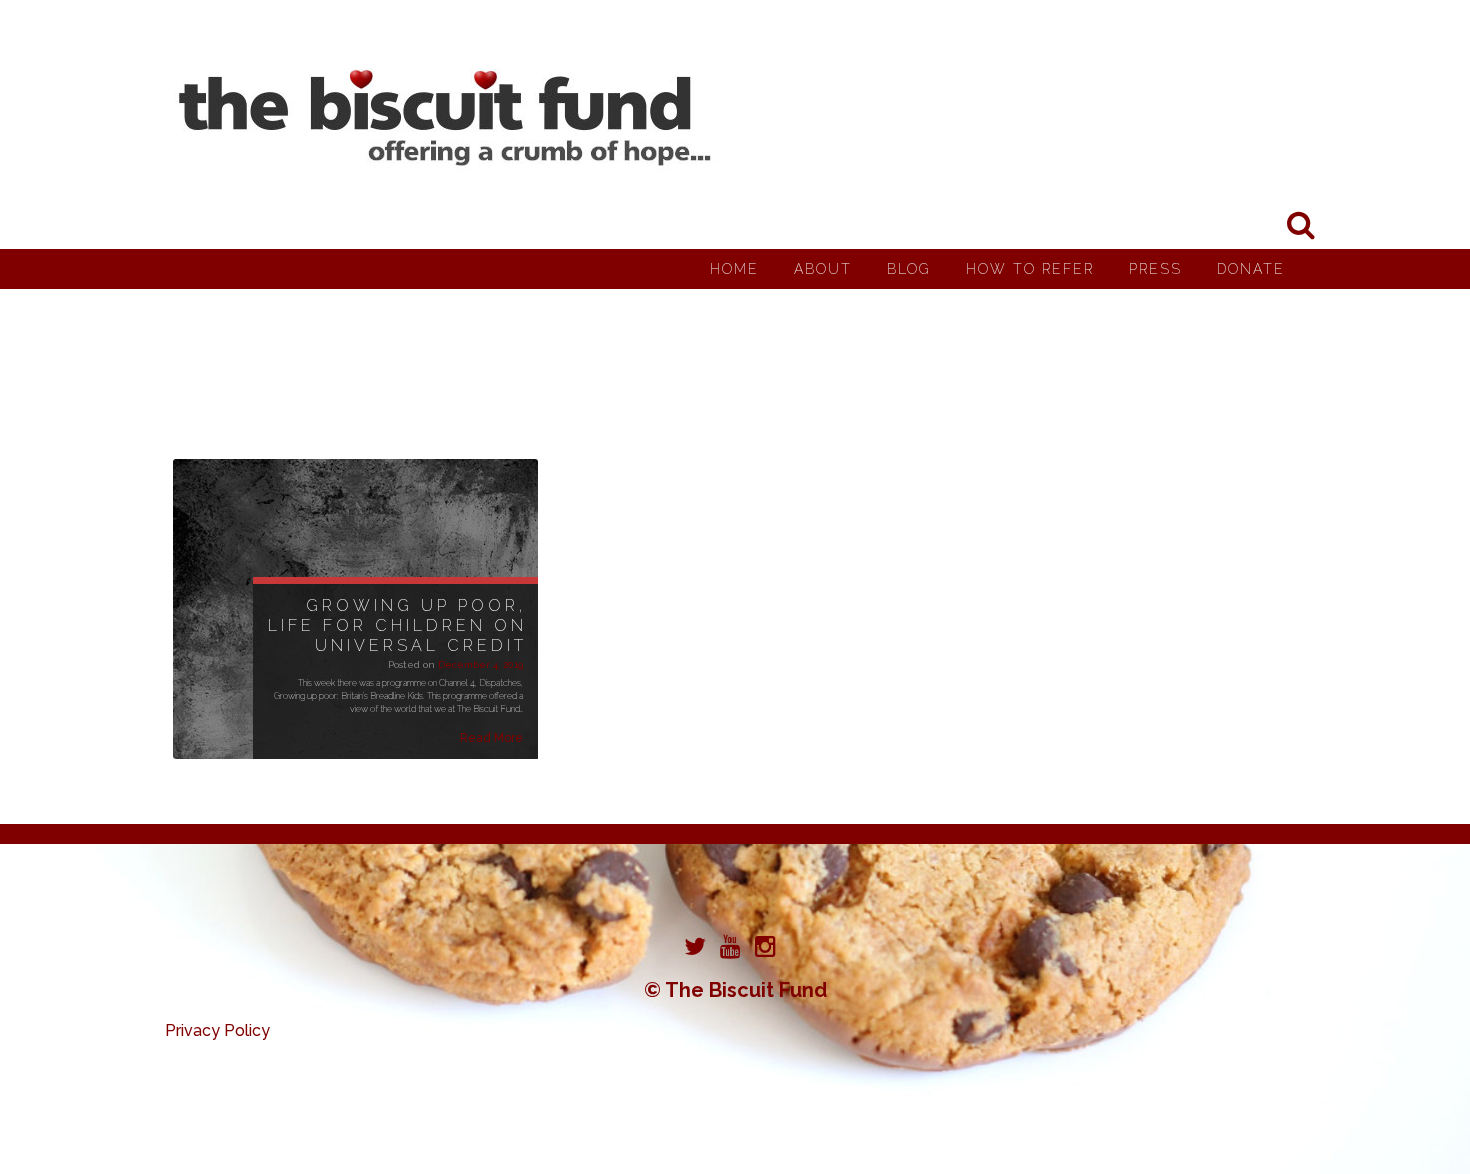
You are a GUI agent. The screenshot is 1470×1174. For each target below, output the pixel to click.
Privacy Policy (217, 1030)
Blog (909, 269)
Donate (1251, 269)
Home (734, 269)
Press (1155, 269)
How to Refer (1030, 269)
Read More (491, 738)
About (823, 269)
